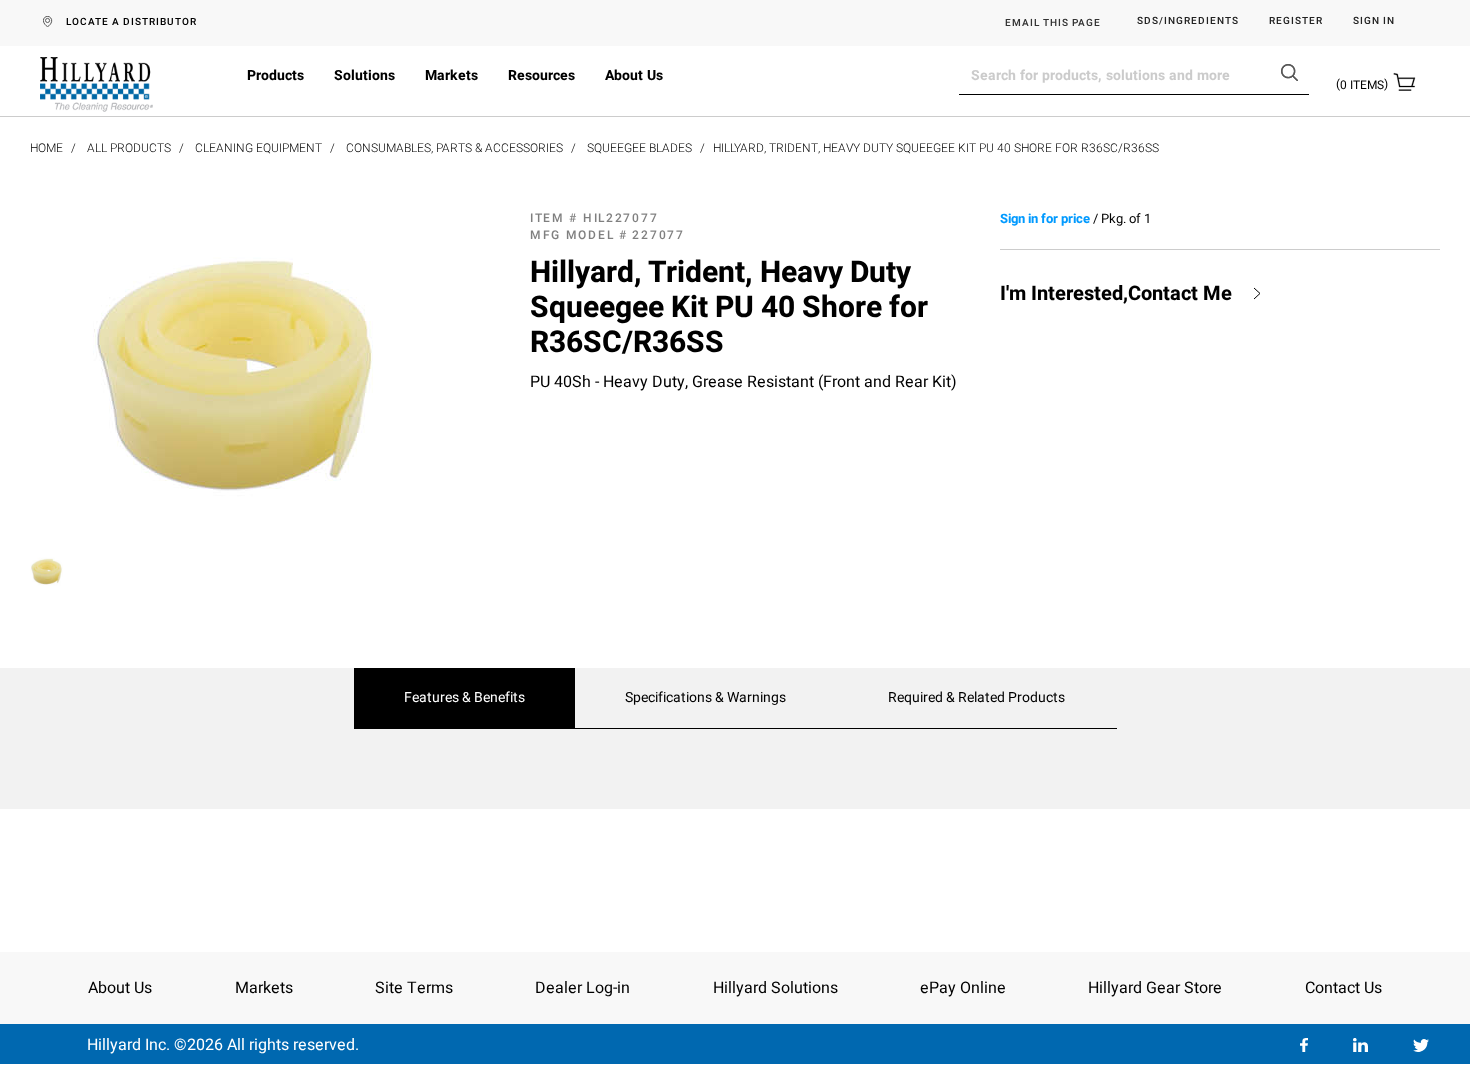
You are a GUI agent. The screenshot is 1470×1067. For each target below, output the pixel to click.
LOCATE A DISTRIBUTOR (131, 22)
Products (275, 75)
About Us (634, 75)
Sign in (1374, 21)
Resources (541, 75)
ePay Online (963, 988)
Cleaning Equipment (258, 148)
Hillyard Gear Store (1155, 988)
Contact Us (1343, 988)
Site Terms (414, 988)
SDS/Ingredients (1188, 21)
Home (46, 148)
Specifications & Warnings (705, 698)
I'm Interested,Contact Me (1116, 294)
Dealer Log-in (582, 988)
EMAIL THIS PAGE (1053, 23)
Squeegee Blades (639, 148)
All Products (129, 148)
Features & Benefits (464, 698)
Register (1296, 21)
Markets (451, 75)
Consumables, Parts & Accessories (454, 148)
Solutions (364, 75)
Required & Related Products (976, 698)
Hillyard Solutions (775, 988)
